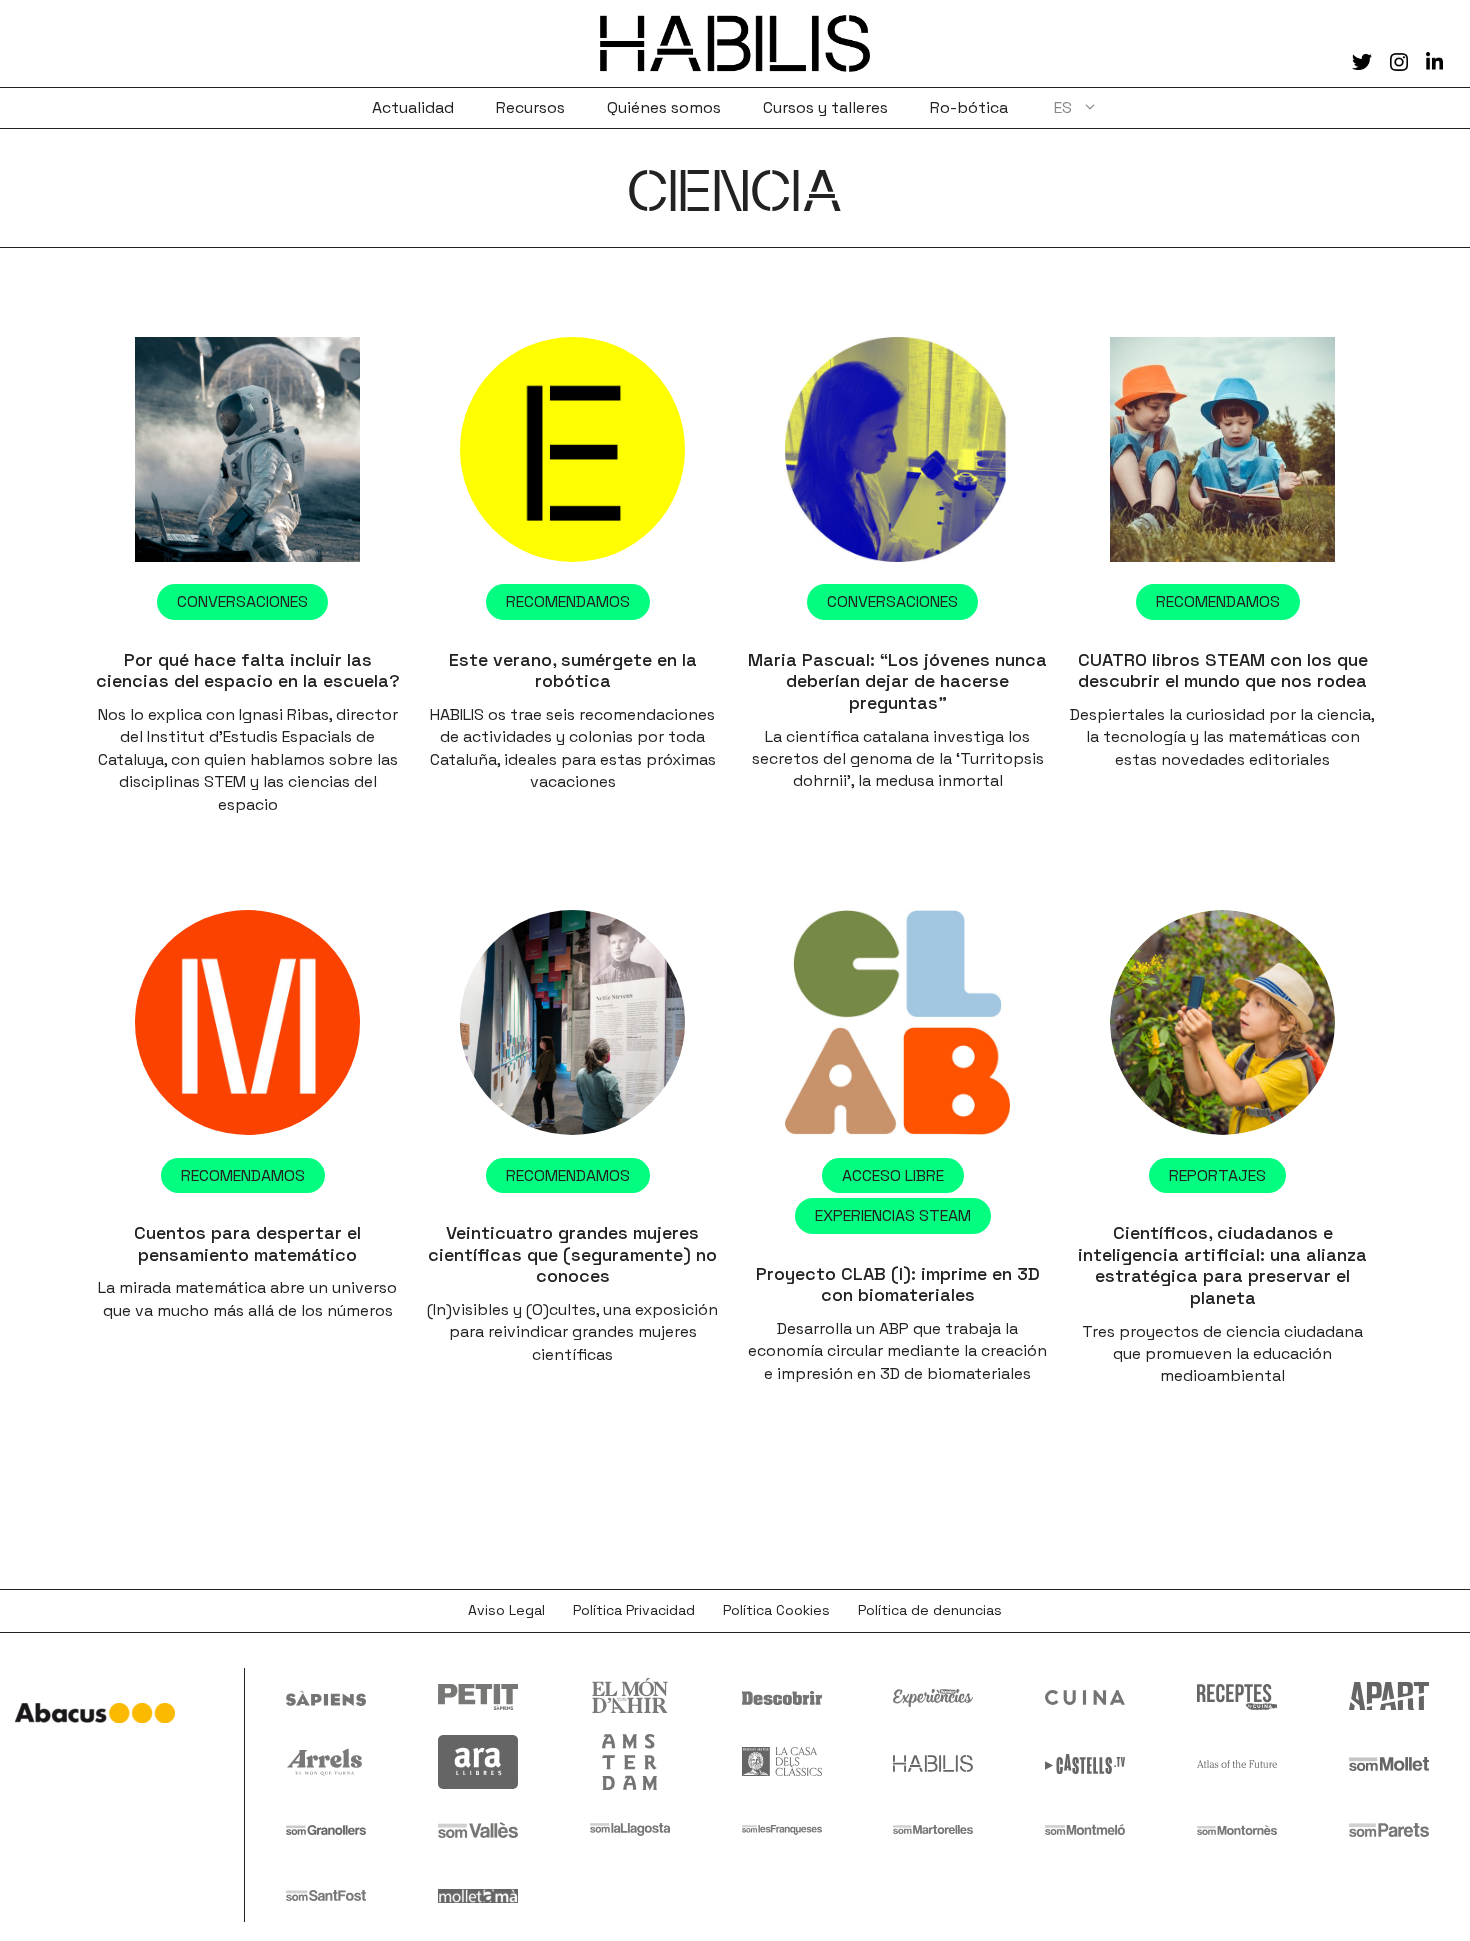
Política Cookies (776, 1610)
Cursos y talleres (825, 107)
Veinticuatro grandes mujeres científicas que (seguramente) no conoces (572, 1254)
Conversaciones (242, 601)
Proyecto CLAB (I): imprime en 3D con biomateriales (898, 1284)
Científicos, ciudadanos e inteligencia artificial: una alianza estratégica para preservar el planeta (1222, 1265)
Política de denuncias (930, 1610)
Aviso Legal (506, 1610)
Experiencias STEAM (893, 1215)
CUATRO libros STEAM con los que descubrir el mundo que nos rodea (1223, 670)
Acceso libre (893, 1175)
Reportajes (1217, 1175)
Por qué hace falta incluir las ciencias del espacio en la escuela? (248, 670)
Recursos (530, 107)
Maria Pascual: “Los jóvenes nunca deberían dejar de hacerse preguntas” (897, 681)
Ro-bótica (969, 107)
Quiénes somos (664, 107)
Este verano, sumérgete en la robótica (573, 670)
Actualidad (413, 107)
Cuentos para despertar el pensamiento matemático (247, 1243)
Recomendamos (568, 601)
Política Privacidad (634, 1610)
